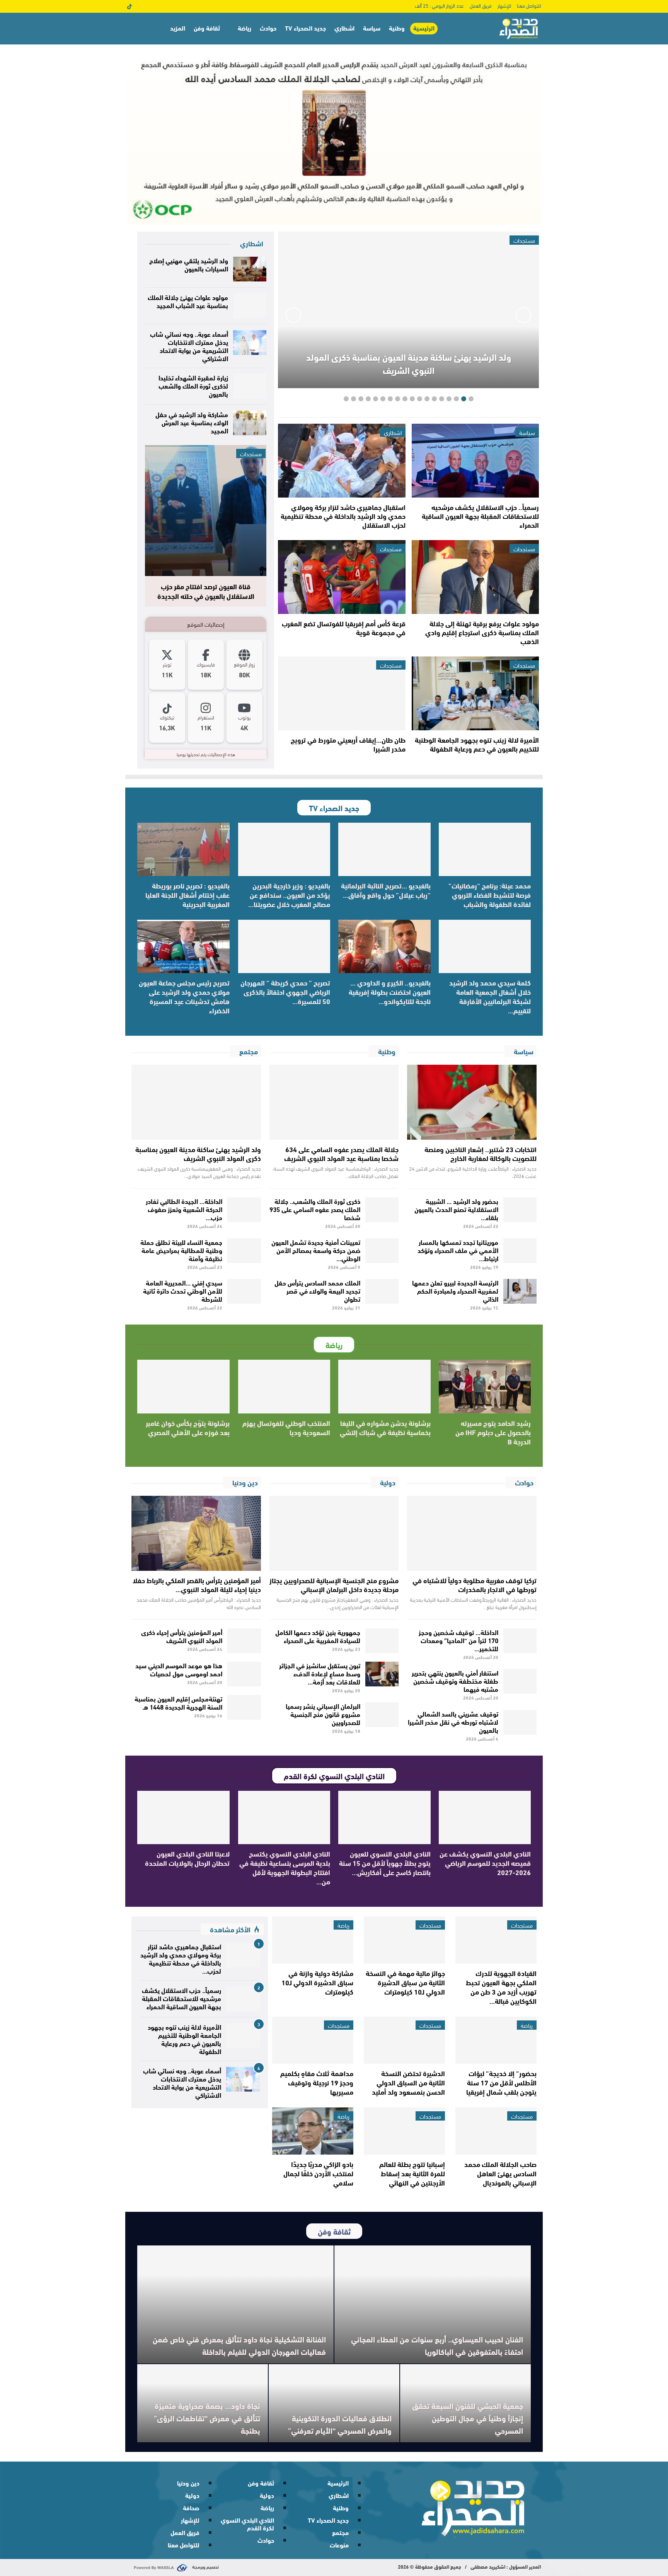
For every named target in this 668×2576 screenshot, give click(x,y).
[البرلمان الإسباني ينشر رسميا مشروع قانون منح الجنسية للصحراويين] (382, 1715)
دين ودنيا (188, 2483)
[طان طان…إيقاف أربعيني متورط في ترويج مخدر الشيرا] (342, 693)
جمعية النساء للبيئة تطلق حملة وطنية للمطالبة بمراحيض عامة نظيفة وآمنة (181, 1250)
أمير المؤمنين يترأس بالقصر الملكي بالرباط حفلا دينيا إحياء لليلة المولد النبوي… (197, 1585)
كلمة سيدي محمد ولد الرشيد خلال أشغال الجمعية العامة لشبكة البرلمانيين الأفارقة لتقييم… (490, 996)
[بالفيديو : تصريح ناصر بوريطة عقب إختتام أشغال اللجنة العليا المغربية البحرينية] (183, 849)
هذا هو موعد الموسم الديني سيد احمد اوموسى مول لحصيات (179, 1669)
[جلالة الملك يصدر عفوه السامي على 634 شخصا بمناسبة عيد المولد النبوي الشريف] (334, 1102)
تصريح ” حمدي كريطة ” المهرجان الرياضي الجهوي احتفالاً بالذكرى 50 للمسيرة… (285, 992)
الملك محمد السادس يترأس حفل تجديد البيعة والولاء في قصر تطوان (317, 1290)
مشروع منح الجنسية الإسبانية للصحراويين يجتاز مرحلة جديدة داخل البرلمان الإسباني (334, 1585)
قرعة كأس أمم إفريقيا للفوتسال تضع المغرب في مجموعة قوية (344, 628)
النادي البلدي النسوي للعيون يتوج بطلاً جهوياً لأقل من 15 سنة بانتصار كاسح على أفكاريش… (385, 1863)
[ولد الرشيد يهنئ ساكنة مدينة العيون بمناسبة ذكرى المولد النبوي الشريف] (196, 1102)
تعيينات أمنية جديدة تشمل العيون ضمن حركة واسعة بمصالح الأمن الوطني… (316, 1250)
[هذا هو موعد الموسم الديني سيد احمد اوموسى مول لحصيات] (244, 1674)
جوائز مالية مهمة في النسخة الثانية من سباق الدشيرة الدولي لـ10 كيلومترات (405, 1982)
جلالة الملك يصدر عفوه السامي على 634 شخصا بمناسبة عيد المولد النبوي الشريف (341, 1153)
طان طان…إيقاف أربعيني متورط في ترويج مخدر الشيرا (348, 744)
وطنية (397, 28)
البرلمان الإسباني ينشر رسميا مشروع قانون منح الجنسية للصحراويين (323, 1714)
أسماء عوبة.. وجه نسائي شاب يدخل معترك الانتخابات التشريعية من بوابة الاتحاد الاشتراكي (189, 346)
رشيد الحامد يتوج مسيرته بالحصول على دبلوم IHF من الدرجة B (493, 1432)
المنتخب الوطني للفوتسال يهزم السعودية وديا (286, 1427)
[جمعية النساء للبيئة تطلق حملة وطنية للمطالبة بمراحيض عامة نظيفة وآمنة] (244, 1251)
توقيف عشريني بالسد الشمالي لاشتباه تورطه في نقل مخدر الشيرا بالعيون (453, 1721)
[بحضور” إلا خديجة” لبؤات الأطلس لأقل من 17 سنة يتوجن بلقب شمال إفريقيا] (496, 2040)
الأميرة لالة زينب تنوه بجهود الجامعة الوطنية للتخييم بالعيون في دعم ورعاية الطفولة (477, 744)
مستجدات (524, 549)
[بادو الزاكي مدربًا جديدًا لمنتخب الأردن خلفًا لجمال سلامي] (313, 2131)
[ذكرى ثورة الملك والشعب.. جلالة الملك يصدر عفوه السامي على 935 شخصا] (382, 1210)
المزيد (178, 28)
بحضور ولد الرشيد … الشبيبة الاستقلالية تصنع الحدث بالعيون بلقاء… (456, 1209)
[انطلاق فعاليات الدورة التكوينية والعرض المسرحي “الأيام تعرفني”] (334, 2403)
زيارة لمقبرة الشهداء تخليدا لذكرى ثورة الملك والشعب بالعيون (193, 385)
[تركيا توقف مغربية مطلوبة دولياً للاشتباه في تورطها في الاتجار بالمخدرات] (472, 1533)
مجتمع (340, 2532)
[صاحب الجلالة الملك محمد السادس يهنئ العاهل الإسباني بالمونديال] (496, 2131)
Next (293, 315)
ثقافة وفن (207, 28)
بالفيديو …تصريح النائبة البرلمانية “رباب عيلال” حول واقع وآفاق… (386, 890)
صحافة (191, 2507)
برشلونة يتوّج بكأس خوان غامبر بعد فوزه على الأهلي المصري (188, 1427)
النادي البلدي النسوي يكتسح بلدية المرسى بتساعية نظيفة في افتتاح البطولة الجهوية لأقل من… (285, 1867)
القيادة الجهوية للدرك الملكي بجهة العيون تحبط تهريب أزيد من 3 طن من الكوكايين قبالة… (501, 1987)
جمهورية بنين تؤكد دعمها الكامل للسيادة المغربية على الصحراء (318, 1636)
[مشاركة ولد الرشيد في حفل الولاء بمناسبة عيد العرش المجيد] (250, 423)
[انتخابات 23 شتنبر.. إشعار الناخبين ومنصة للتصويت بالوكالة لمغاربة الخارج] (472, 1102)
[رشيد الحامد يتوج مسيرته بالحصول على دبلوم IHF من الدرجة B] (485, 1386)
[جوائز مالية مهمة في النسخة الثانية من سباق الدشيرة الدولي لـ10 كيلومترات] (404, 1940)
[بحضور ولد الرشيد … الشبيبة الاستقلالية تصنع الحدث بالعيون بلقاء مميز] (520, 1210)
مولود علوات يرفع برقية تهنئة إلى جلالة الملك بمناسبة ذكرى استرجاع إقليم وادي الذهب (482, 632)
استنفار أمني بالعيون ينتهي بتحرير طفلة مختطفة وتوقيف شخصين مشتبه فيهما (455, 1680)
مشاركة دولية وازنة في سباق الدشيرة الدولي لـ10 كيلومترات (317, 1982)
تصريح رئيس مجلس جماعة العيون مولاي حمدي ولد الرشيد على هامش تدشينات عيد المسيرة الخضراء (184, 996)
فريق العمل (481, 5)
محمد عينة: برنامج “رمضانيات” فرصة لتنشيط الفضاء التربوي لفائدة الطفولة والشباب (490, 895)
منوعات (339, 2544)
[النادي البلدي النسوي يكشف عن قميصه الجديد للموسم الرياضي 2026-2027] (485, 1817)
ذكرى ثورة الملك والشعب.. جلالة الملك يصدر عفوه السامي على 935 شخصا (315, 1209)
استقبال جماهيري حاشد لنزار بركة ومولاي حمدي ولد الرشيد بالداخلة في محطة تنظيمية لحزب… (181, 1958)
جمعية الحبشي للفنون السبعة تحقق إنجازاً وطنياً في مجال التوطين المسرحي (468, 2418)
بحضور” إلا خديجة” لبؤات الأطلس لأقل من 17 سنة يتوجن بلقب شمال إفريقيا (501, 2082)
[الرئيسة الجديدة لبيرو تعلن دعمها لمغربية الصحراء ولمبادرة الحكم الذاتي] (520, 1291)
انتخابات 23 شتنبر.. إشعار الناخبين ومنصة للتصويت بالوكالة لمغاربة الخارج (481, 1153)
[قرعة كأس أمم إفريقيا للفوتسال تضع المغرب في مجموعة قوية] (342, 577)
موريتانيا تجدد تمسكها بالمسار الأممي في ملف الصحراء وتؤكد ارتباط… (458, 1250)
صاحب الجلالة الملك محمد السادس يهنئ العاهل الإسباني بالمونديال (500, 2173)
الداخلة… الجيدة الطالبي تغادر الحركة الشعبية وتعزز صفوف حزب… (184, 1209)
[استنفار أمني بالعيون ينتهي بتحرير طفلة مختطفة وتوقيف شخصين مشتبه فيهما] (520, 1681)
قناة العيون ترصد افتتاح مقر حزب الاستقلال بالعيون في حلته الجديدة (206, 591)
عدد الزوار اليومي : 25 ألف (439, 5)
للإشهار (504, 5)
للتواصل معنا (529, 5)
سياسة (372, 28)
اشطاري (344, 28)
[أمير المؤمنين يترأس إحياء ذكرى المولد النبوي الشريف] (244, 1641)
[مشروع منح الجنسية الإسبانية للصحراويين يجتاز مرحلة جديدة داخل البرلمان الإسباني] (334, 1533)
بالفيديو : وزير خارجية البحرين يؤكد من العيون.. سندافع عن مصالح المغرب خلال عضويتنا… (289, 895)
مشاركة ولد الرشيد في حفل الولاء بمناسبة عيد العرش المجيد (192, 422)
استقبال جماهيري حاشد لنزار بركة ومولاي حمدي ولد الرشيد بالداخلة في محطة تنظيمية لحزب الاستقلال (343, 516)
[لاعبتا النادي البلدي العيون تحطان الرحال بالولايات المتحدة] (183, 1817)
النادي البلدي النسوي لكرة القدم (247, 2524)
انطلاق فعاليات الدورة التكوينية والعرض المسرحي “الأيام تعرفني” (339, 2424)
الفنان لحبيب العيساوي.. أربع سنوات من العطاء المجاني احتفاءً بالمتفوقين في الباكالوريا (437, 2345)
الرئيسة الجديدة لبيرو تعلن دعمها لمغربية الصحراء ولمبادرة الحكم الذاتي (455, 1290)
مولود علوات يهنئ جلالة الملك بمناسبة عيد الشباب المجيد (188, 301)
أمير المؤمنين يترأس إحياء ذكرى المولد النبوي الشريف (182, 1636)
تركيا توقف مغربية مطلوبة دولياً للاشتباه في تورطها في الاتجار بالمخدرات (475, 1585)
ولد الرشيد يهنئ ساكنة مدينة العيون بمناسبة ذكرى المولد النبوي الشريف (409, 363)
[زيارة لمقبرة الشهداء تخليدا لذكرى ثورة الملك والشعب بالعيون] (250, 386)
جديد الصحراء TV (305, 28)
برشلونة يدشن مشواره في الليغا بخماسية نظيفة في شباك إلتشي (385, 1427)
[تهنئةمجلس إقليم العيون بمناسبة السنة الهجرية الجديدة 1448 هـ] (244, 1707)
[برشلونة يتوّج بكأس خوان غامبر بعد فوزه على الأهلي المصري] (183, 1386)
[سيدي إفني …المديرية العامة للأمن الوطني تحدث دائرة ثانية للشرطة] (244, 1291)
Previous (523, 315)
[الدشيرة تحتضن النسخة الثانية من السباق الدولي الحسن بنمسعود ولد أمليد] (404, 2040)
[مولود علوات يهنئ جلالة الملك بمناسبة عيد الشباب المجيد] (250, 306)
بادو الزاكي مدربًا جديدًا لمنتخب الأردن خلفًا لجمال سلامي (318, 2173)
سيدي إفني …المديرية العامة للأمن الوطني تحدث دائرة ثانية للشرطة (183, 1290)
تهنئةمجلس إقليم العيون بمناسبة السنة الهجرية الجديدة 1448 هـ (178, 1702)
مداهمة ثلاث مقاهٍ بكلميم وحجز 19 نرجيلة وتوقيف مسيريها (317, 2082)
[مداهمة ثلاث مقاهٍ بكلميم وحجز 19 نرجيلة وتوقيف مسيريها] (313, 2040)
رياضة (245, 28)
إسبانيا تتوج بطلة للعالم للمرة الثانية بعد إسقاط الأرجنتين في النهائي (412, 2173)
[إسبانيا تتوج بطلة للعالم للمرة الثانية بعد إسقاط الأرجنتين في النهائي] (404, 2131)
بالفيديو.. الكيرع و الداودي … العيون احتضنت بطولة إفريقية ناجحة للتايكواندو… (390, 992)
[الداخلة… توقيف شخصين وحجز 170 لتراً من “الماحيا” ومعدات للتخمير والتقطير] (520, 1641)
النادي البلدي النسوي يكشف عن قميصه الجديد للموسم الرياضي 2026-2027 (485, 1863)
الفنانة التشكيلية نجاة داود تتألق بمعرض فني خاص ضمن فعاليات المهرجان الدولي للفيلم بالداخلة (239, 2345)
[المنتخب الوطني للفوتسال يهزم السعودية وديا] (284, 1386)
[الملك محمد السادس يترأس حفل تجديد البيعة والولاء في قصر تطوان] (382, 1291)
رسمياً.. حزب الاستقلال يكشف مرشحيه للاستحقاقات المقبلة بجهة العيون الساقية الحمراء (480, 516)
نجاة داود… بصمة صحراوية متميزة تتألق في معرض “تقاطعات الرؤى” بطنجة (207, 2418)
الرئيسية (424, 28)
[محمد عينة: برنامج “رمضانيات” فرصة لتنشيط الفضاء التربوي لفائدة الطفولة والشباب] (485, 849)
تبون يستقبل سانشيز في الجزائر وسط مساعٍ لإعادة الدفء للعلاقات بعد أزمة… (320, 1673)
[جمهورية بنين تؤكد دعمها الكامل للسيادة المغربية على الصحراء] (382, 1641)
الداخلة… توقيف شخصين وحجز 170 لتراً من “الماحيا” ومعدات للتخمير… (458, 1640)
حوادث (268, 28)
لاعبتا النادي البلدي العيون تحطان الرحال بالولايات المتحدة (187, 1858)
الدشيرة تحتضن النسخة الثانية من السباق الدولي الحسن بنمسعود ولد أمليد (408, 2082)
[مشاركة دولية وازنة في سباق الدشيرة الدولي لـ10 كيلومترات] (313, 1940)
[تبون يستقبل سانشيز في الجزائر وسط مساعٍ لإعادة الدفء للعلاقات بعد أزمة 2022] (382, 1674)
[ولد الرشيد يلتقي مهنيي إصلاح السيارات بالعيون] (250, 269)
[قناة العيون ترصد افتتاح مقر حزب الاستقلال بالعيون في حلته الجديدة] (206, 511)
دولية (267, 2495)
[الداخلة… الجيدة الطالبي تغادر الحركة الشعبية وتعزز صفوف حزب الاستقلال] (244, 1210)
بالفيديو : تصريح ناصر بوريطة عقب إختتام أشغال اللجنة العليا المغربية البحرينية (187, 895)
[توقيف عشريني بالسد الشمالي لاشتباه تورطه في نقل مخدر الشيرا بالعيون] (520, 1722)
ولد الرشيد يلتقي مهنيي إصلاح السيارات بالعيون (189, 264)
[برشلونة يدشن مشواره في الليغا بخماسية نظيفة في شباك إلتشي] (384, 1386)
